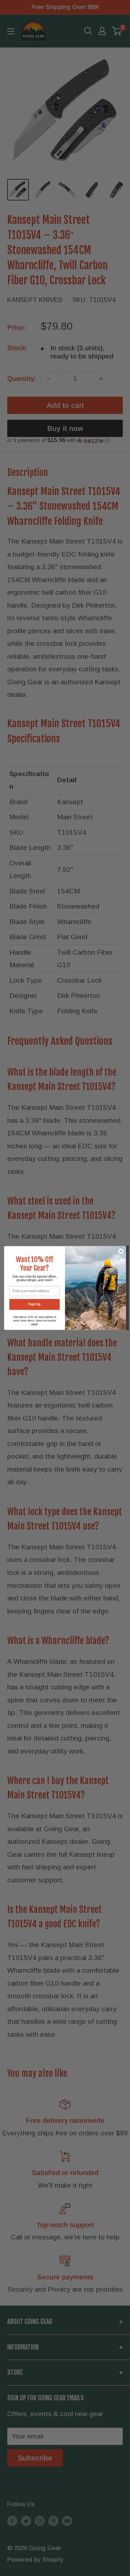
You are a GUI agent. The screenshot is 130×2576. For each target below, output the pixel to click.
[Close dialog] (121, 1251)
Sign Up (34, 1305)
